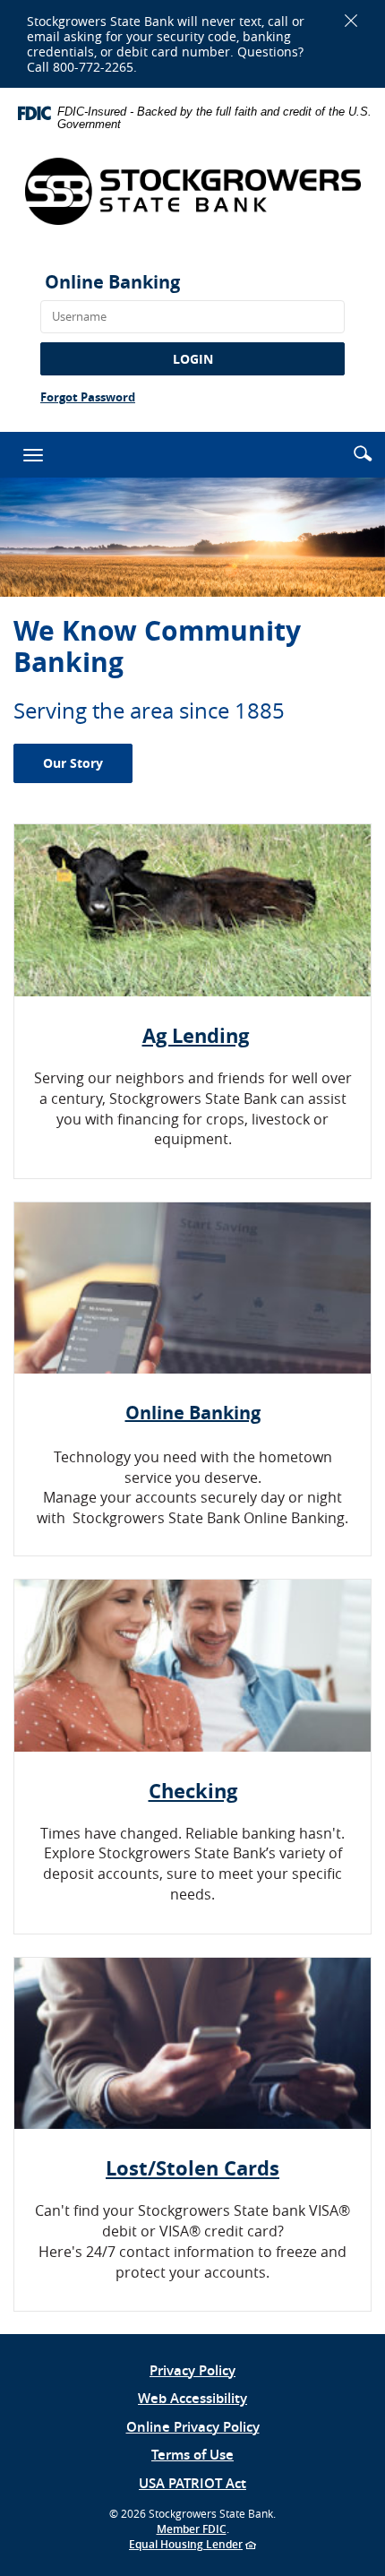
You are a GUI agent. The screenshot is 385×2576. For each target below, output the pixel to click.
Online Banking (112, 282)
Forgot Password (88, 397)
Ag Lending (196, 1035)
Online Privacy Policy (193, 2427)
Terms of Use (192, 2455)
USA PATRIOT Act (192, 2483)
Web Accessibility (192, 2398)
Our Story (73, 763)
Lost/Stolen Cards (192, 2168)
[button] (363, 453)
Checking (193, 1791)
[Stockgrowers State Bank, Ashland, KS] (192, 191)
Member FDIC (192, 2529)
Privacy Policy (192, 2370)
